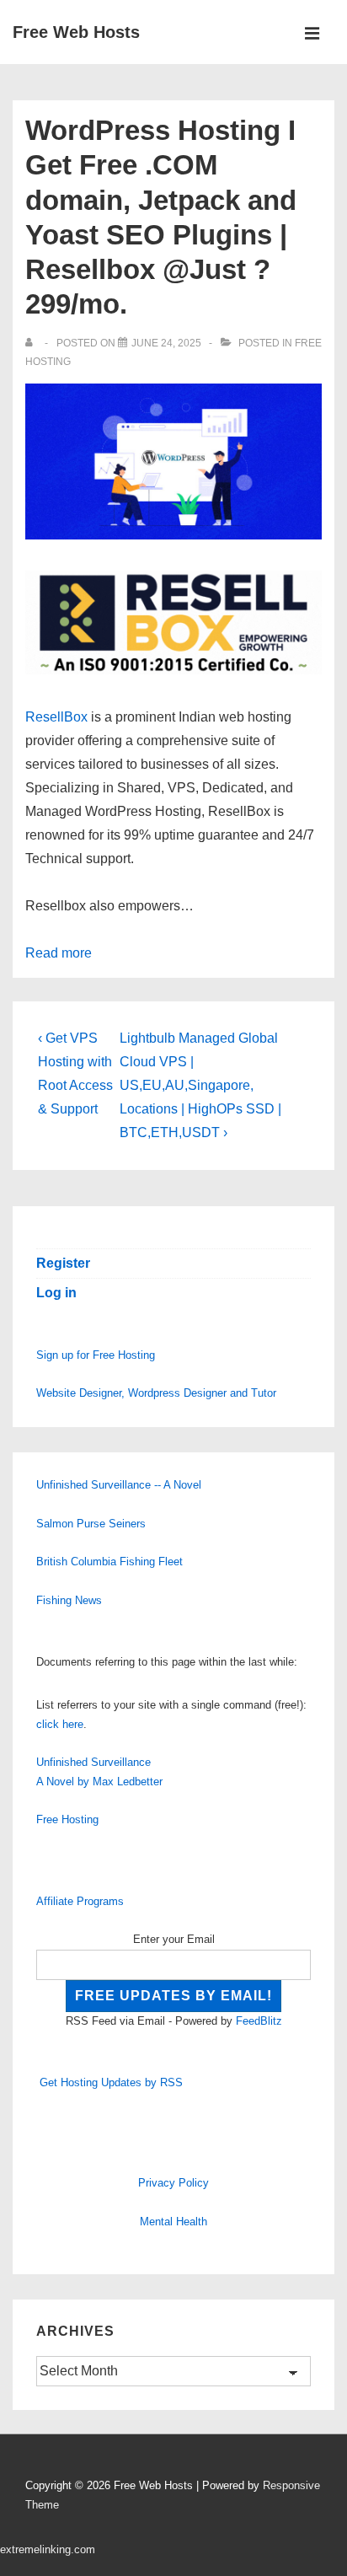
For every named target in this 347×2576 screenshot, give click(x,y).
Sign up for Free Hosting (96, 1355)
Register (63, 1263)
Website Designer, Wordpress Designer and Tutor (156, 1393)
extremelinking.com (48, 2549)
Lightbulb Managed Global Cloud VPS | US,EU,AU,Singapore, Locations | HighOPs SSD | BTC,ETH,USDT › (200, 1085)
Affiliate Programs (80, 1901)
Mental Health (173, 2222)
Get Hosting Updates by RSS (111, 2082)
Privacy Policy (173, 2183)
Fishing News (69, 1600)
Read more (59, 953)
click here (60, 1724)
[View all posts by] (32, 343)
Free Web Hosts (76, 32)
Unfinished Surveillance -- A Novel (119, 1485)
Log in (56, 1293)
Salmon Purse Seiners (91, 1524)
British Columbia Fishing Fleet (109, 1562)
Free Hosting (67, 1819)
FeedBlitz (259, 2021)
